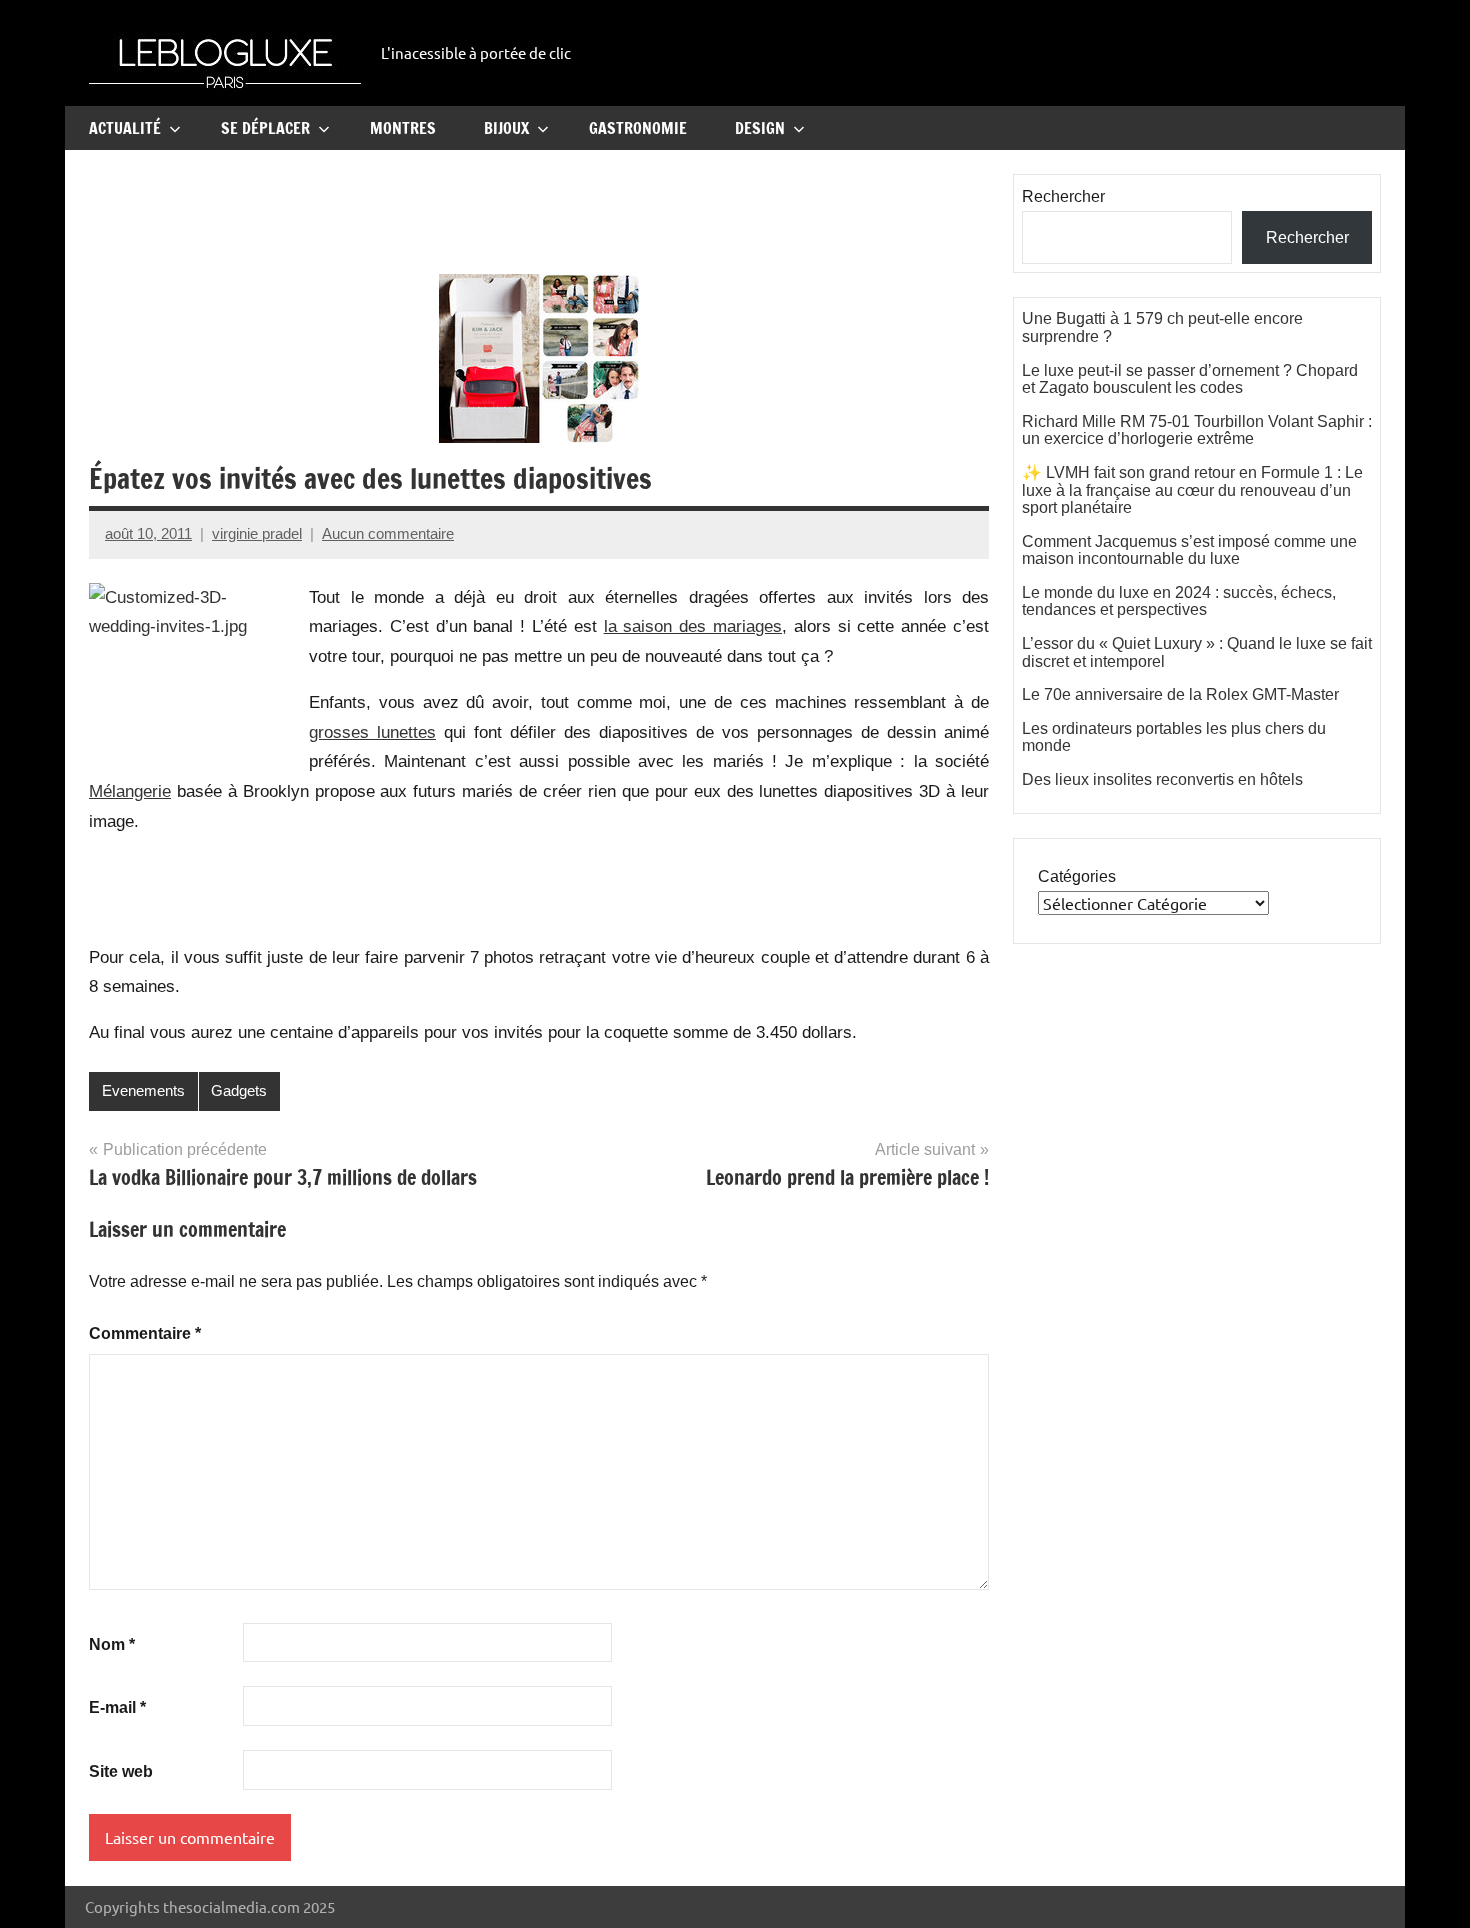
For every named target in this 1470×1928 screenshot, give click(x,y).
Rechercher (1063, 196)
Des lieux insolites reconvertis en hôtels (1162, 779)
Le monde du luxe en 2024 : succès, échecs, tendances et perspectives (1179, 601)
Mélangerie (130, 791)
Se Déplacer (265, 128)
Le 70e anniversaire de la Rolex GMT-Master (1180, 694)
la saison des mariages (693, 626)
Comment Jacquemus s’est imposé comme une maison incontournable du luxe (1189, 550)
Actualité (125, 128)
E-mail (117, 1707)
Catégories (1077, 876)
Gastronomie (638, 128)
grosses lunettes (372, 732)
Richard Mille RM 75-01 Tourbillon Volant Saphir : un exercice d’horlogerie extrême (1197, 430)
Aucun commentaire (388, 533)
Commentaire (145, 1333)
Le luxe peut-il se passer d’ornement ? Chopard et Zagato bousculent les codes (1190, 379)
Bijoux (506, 128)
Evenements (143, 1090)
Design (760, 128)
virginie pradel (257, 533)
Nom (112, 1644)
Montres (403, 128)
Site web (121, 1771)
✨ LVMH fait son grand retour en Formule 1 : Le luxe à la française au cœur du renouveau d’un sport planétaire (1192, 490)
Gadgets (239, 1090)
